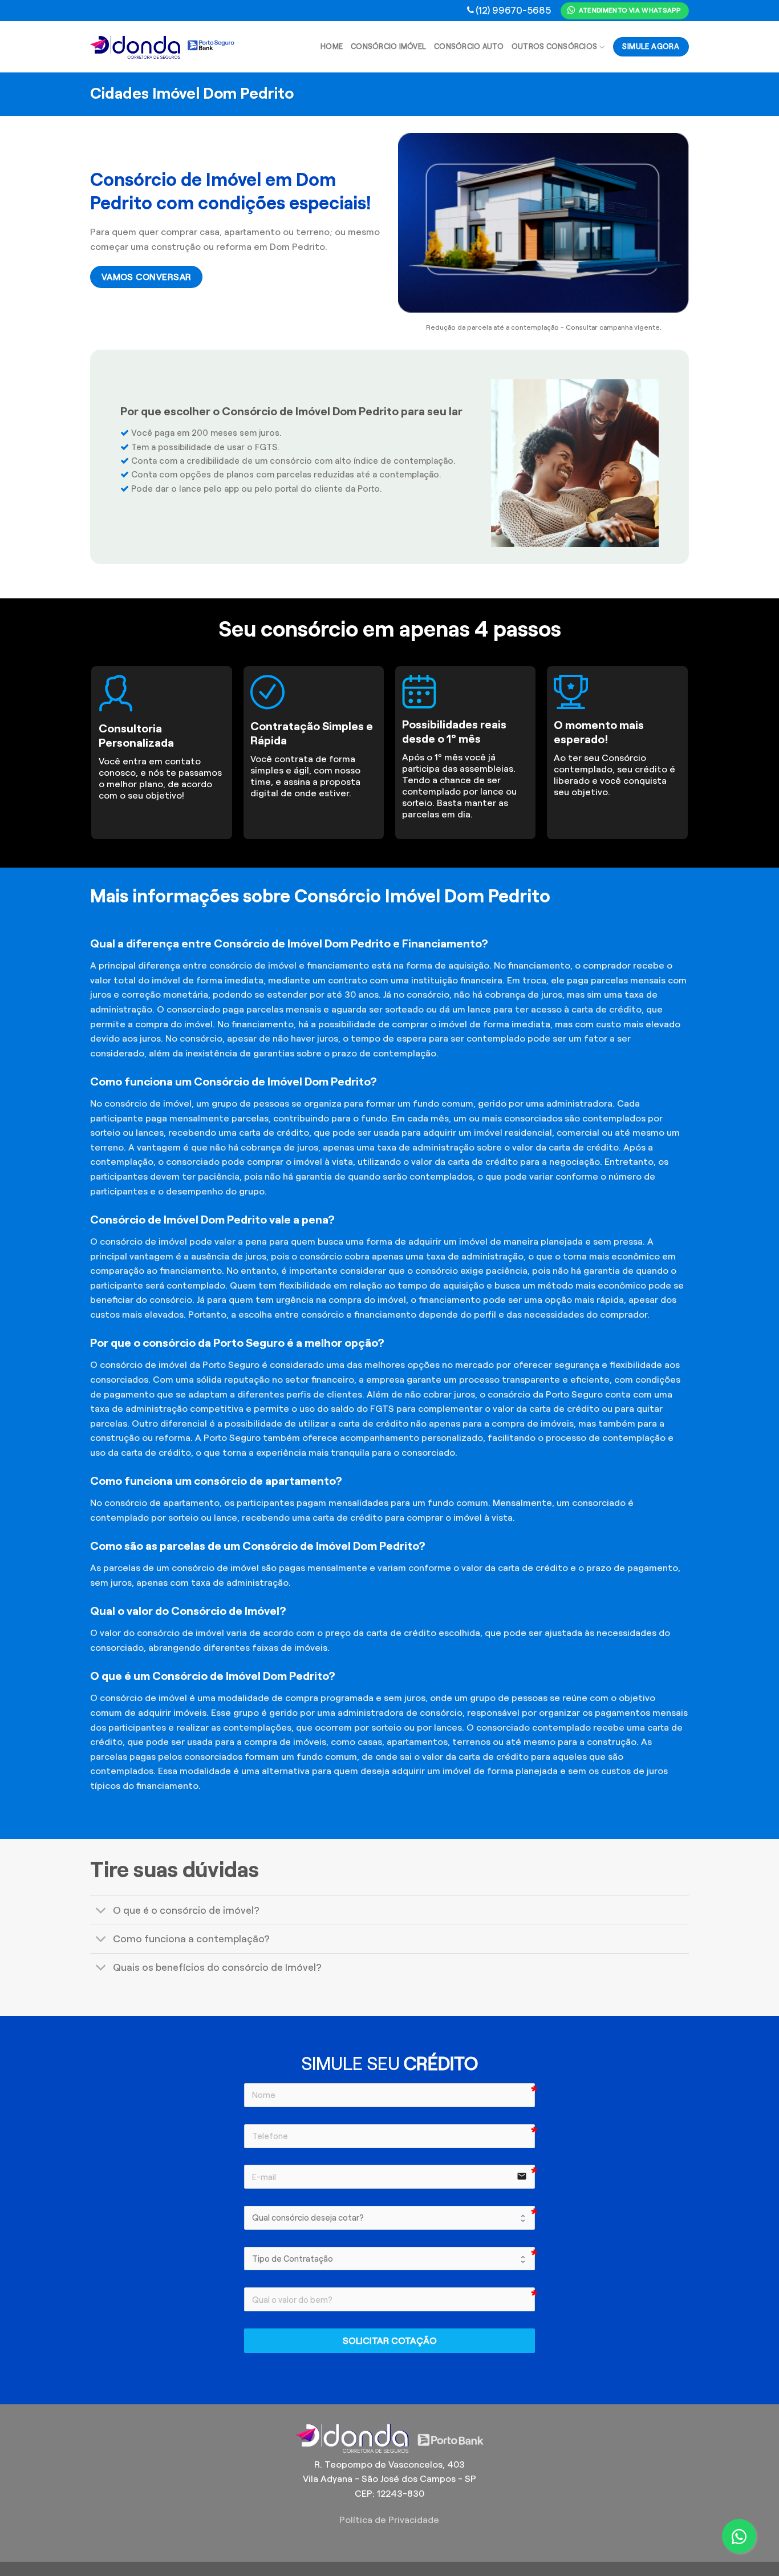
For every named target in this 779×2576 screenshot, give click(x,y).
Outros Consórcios (554, 47)
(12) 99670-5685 (513, 10)
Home (332, 47)
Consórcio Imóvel (388, 47)
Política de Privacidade (389, 2520)
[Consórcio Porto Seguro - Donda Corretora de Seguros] (163, 47)
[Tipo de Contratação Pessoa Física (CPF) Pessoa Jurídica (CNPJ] (389, 2259)
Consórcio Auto (469, 47)
